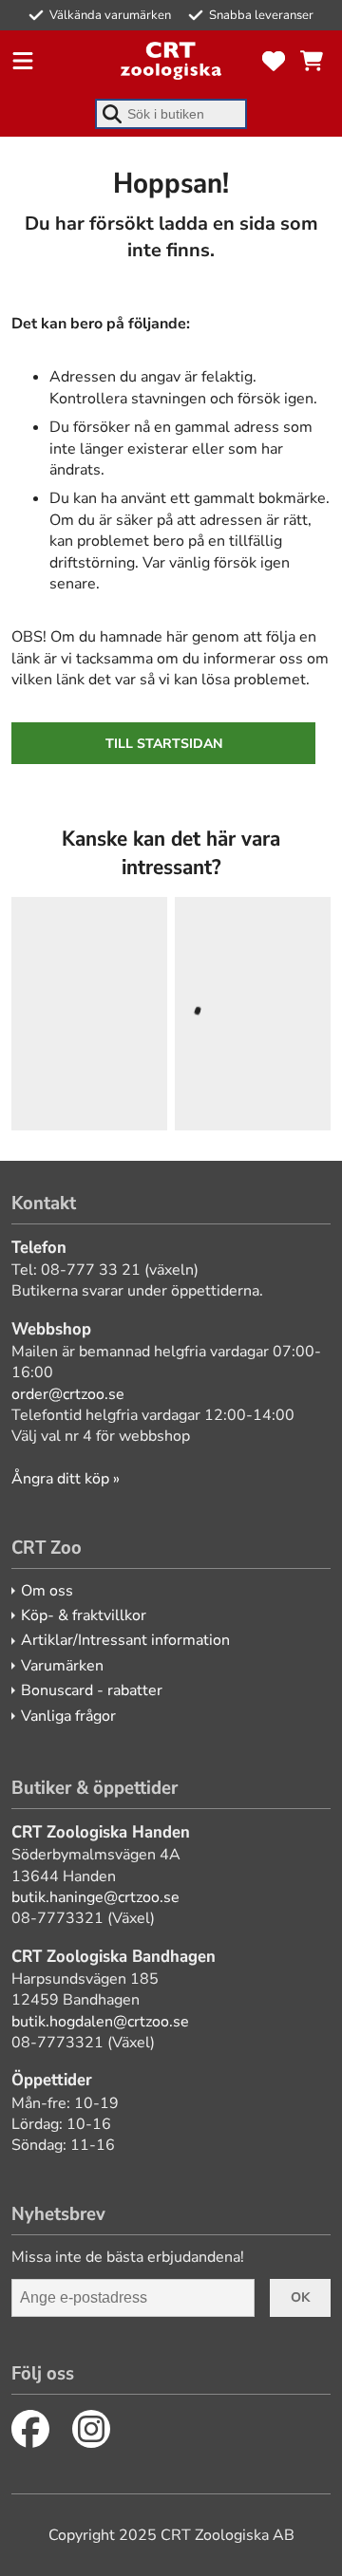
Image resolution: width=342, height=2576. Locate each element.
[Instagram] (91, 2429)
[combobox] (171, 114)
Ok (300, 2297)
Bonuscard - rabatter (92, 1690)
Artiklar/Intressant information (125, 1640)
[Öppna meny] (23, 61)
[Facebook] (30, 2429)
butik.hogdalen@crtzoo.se (100, 2022)
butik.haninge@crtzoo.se (95, 1897)
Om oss (47, 1591)
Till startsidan (164, 744)
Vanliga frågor (68, 1716)
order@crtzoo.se (68, 1394)
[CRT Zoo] (171, 61)
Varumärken (62, 1666)
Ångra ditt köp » (66, 1479)
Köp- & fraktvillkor (84, 1615)
